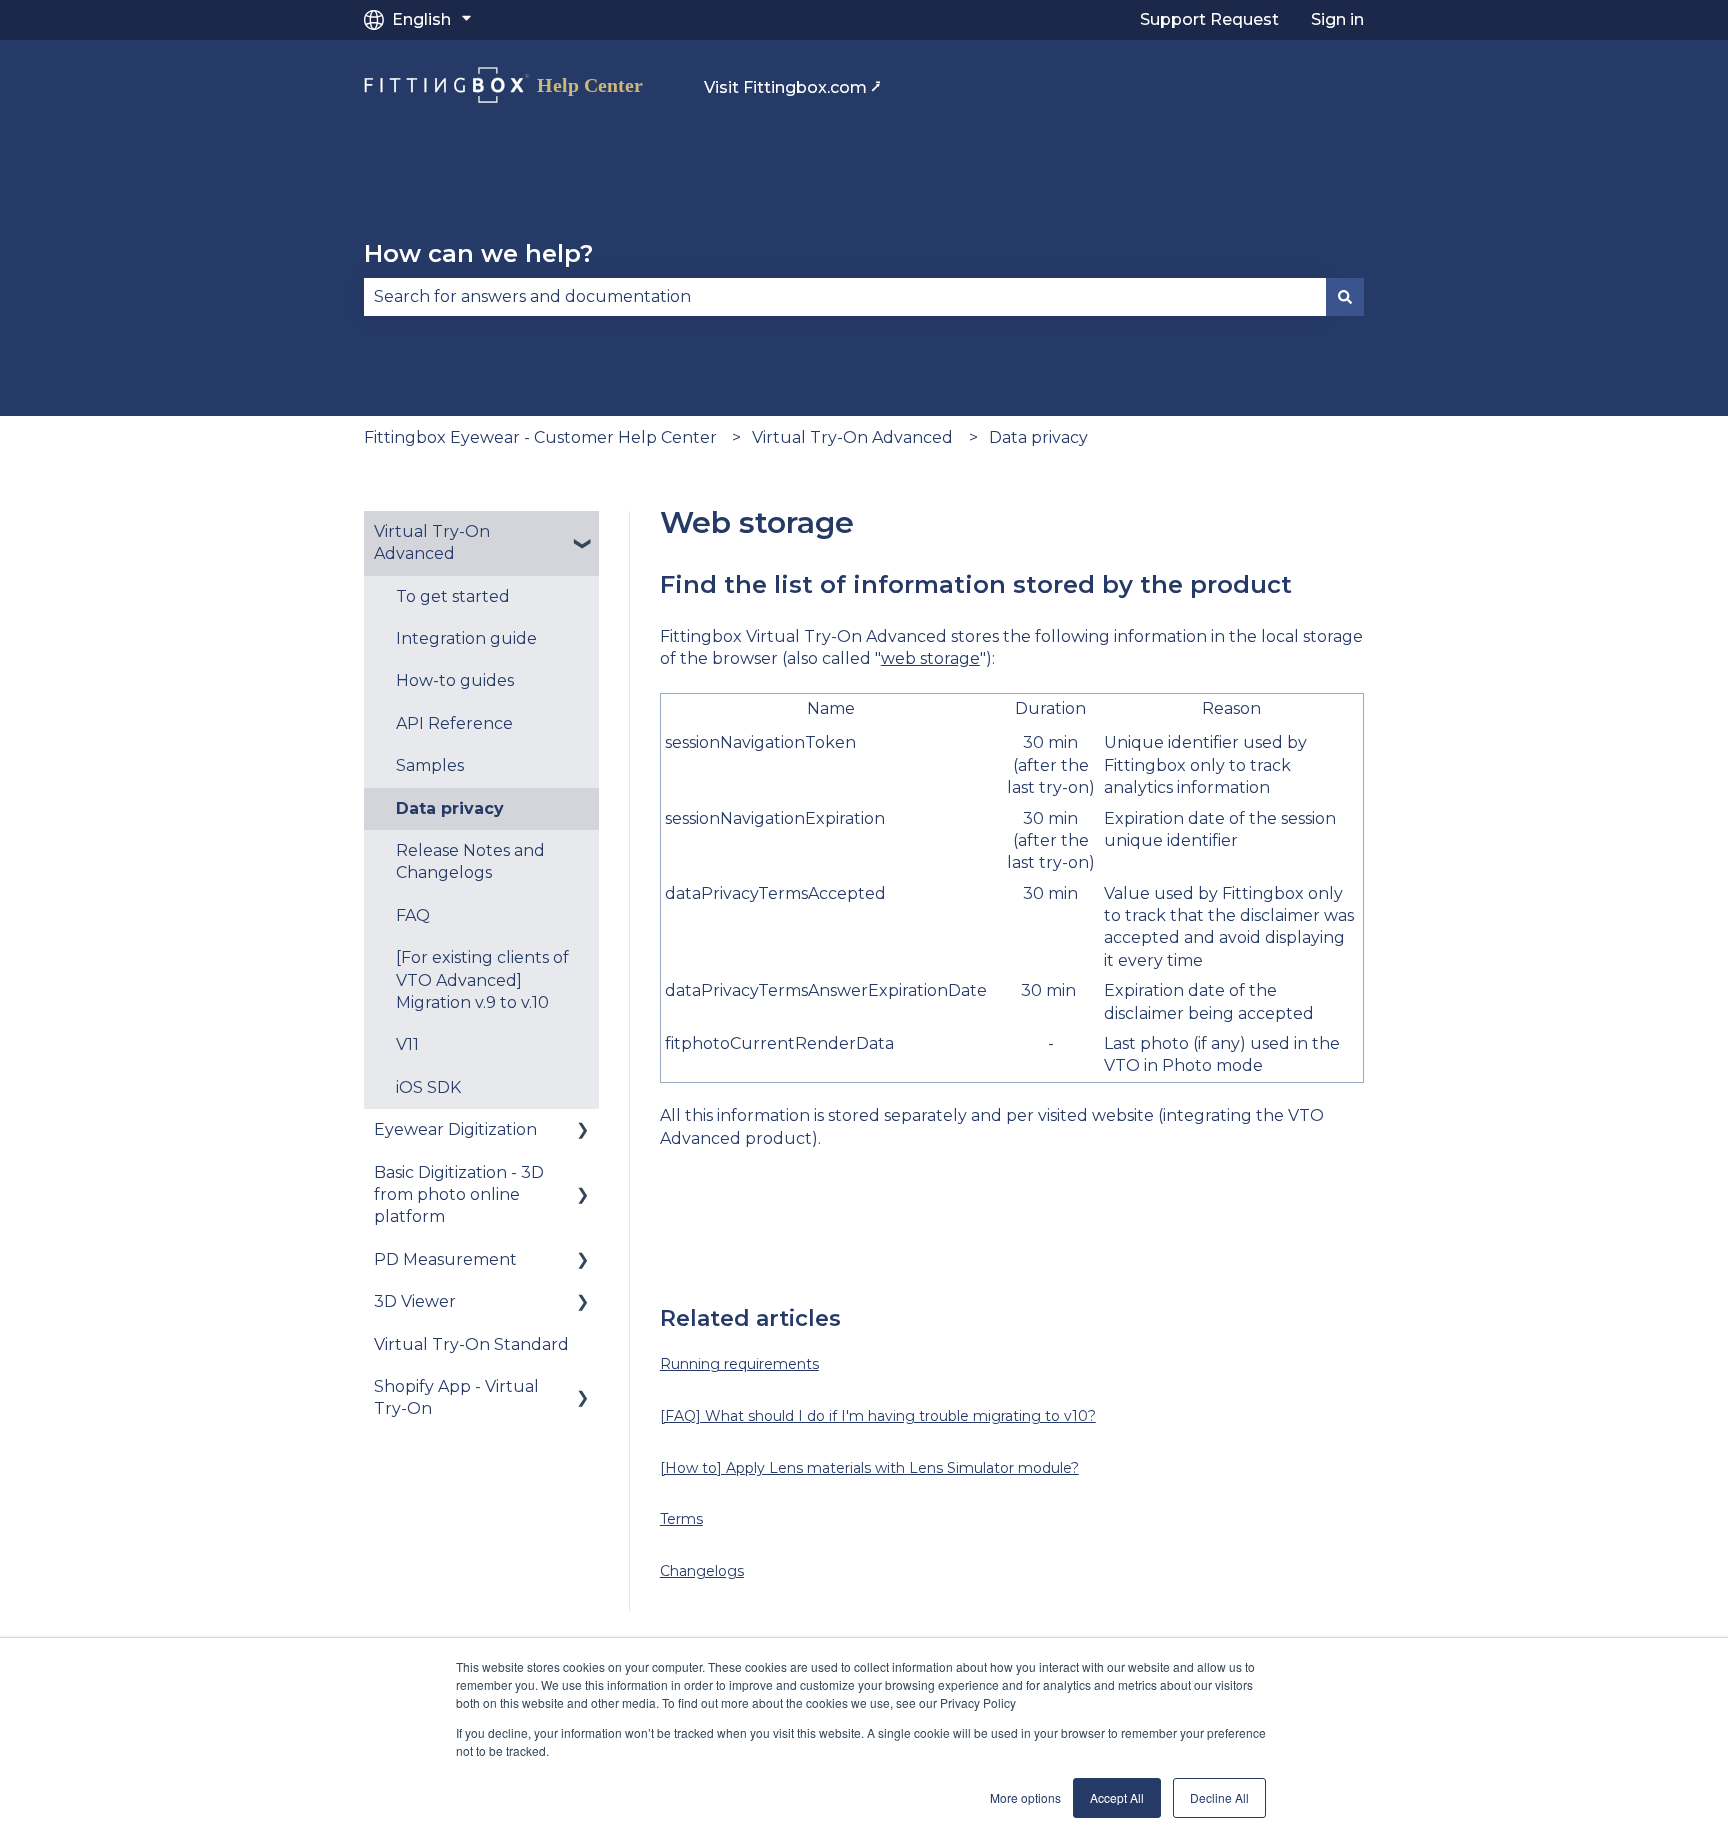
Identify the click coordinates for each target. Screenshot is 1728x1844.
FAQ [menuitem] (413, 915)
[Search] (1345, 297)
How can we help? (478, 253)
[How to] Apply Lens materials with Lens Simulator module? (869, 1468)
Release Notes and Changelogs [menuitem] (470, 861)
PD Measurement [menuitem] (445, 1259)
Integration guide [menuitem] (466, 638)
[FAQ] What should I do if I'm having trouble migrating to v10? (878, 1416)
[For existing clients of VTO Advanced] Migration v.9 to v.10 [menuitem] (482, 980)
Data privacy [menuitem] (450, 808)
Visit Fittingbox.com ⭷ (792, 87)
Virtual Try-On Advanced (852, 437)
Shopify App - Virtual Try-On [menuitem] (456, 1397)
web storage (930, 658)
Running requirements (739, 1364)
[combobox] (845, 297)
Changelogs (702, 1571)
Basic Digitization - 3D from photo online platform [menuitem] (459, 1195)
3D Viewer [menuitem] (415, 1301)
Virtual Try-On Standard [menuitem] (471, 1344)
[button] (583, 533)
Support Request (1209, 19)
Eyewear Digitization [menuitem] (455, 1129)
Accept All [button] (1117, 1797)
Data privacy (1038, 437)
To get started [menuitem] (453, 596)
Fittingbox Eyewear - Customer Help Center (540, 437)
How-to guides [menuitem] (455, 680)
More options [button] (1025, 1797)
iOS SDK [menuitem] (428, 1087)
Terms (681, 1519)
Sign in (1337, 19)
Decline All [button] (1219, 1797)
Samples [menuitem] (430, 765)
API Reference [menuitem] (454, 723)
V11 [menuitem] (407, 1044)
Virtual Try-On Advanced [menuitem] (432, 542)
